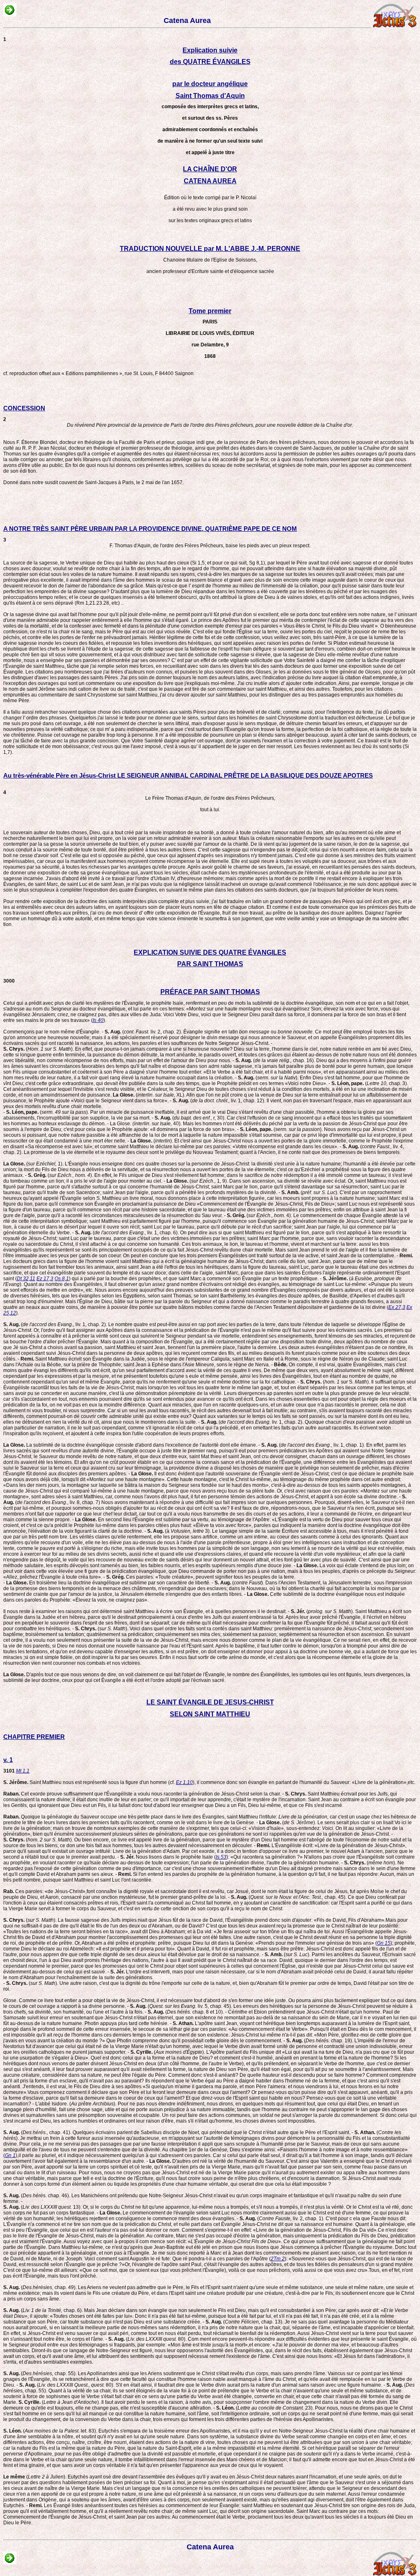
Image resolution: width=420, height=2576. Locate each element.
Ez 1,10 (184, 1782)
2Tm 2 (278, 2259)
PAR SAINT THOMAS (210, 964)
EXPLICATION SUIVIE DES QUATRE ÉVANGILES (210, 952)
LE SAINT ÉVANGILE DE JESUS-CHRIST (210, 1702)
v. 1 (8, 1760)
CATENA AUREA (210, 181)
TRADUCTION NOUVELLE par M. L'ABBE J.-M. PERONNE (210, 249)
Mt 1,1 (23, 1771)
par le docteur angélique (210, 84)
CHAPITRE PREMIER (34, 1737)
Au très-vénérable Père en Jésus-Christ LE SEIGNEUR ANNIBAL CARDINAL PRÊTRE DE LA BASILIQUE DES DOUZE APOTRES (188, 775)
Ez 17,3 (45, 1279)
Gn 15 (384, 1943)
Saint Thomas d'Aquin (210, 96)
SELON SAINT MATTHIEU (210, 1714)
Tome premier (210, 311)
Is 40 (98, 1020)
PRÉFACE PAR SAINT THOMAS (210, 992)
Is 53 (221, 1857)
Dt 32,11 (26, 1279)
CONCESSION (24, 408)
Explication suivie (210, 50)
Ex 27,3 (397, 1307)
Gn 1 (10, 2155)
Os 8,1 (62, 1279)
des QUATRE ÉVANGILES (210, 62)
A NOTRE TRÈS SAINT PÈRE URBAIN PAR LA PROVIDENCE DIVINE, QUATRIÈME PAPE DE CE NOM (150, 529)
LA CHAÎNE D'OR (210, 169)
